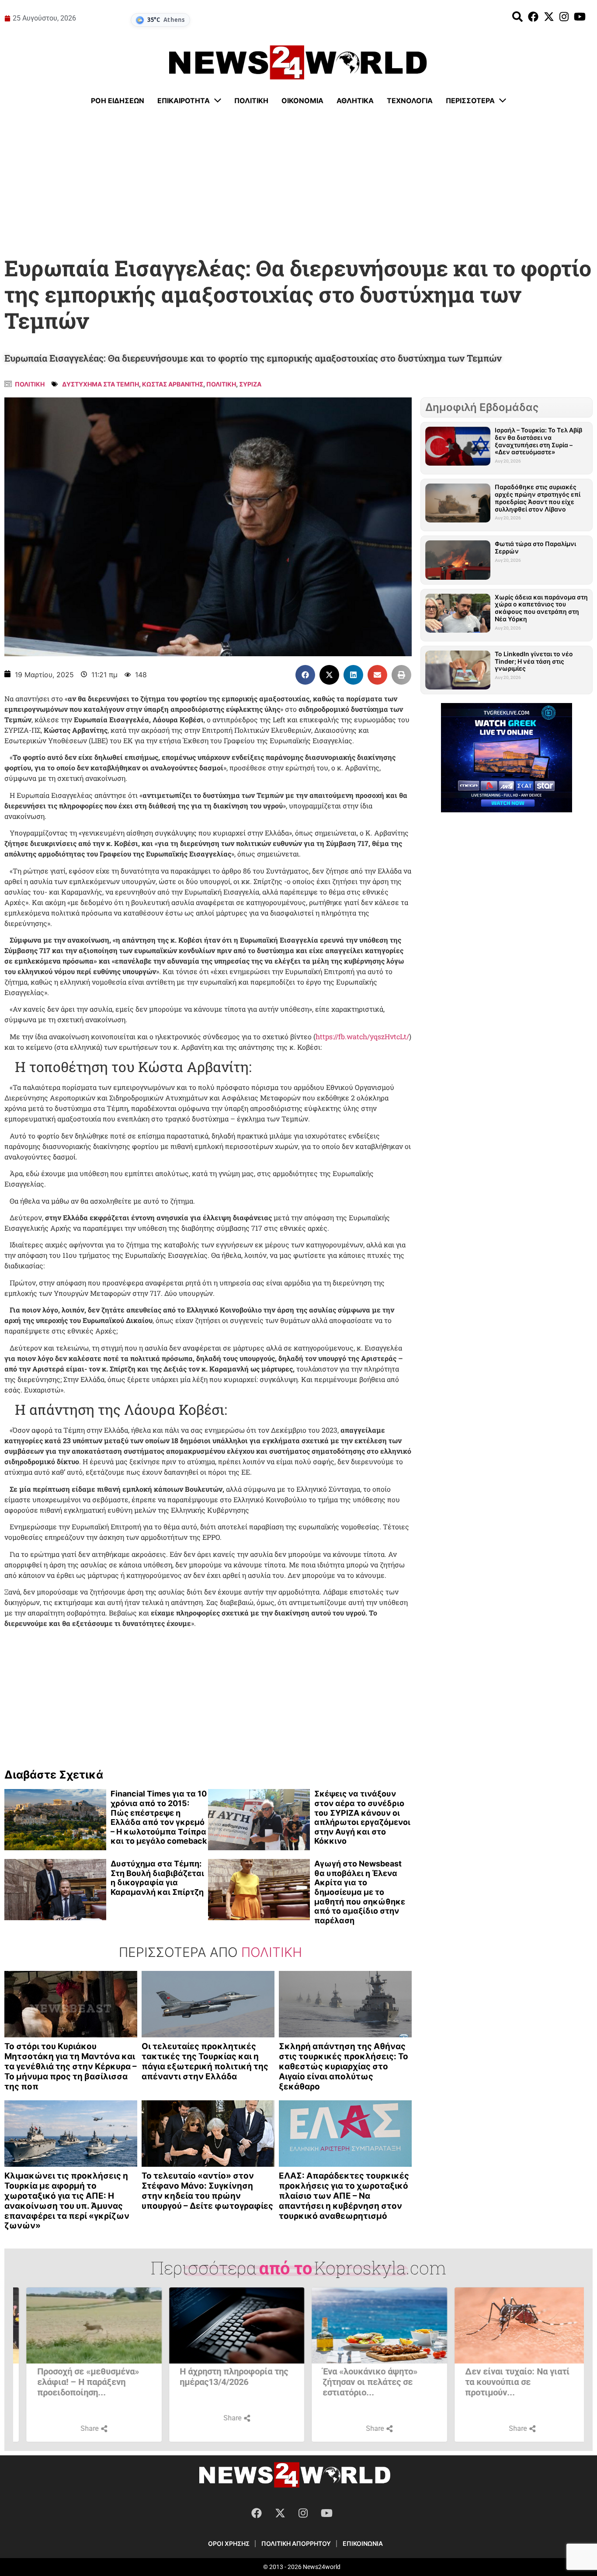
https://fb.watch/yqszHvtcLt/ (362, 1036)
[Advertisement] (298, 181)
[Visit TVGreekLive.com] (507, 758)
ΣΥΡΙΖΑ (250, 384)
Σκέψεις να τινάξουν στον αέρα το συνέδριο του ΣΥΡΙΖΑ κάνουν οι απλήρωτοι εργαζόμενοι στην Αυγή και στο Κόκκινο (362, 1817)
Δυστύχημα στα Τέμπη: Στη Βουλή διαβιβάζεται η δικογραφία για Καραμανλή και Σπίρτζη (157, 1878)
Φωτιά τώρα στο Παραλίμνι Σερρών (535, 547)
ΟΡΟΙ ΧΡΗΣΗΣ (229, 2543)
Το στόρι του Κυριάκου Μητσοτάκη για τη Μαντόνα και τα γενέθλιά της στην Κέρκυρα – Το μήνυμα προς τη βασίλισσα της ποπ (71, 2066)
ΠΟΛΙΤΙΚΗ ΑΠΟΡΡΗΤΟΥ (296, 2543)
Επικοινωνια (363, 2543)
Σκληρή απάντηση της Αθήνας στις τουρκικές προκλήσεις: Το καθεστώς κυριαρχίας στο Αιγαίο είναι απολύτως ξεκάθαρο (344, 2066)
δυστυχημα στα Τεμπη (101, 384)
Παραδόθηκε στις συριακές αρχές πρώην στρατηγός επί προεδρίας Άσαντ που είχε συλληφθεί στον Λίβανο (538, 498)
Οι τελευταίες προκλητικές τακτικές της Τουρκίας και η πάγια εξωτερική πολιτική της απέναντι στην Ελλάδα (205, 2061)
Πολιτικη (30, 384)
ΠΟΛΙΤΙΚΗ (221, 384)
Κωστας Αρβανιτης (173, 384)
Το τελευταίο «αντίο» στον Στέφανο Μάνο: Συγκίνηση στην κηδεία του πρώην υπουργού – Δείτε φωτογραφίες (207, 2191)
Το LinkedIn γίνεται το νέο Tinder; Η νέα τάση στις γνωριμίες (534, 661)
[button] (305, 675)
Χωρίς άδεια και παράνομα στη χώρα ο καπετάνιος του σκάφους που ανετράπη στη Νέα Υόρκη (541, 608)
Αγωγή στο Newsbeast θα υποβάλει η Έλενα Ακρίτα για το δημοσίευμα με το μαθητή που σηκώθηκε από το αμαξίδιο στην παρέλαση (360, 1892)
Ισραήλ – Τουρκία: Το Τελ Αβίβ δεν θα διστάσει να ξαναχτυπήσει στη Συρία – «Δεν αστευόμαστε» (538, 441)
